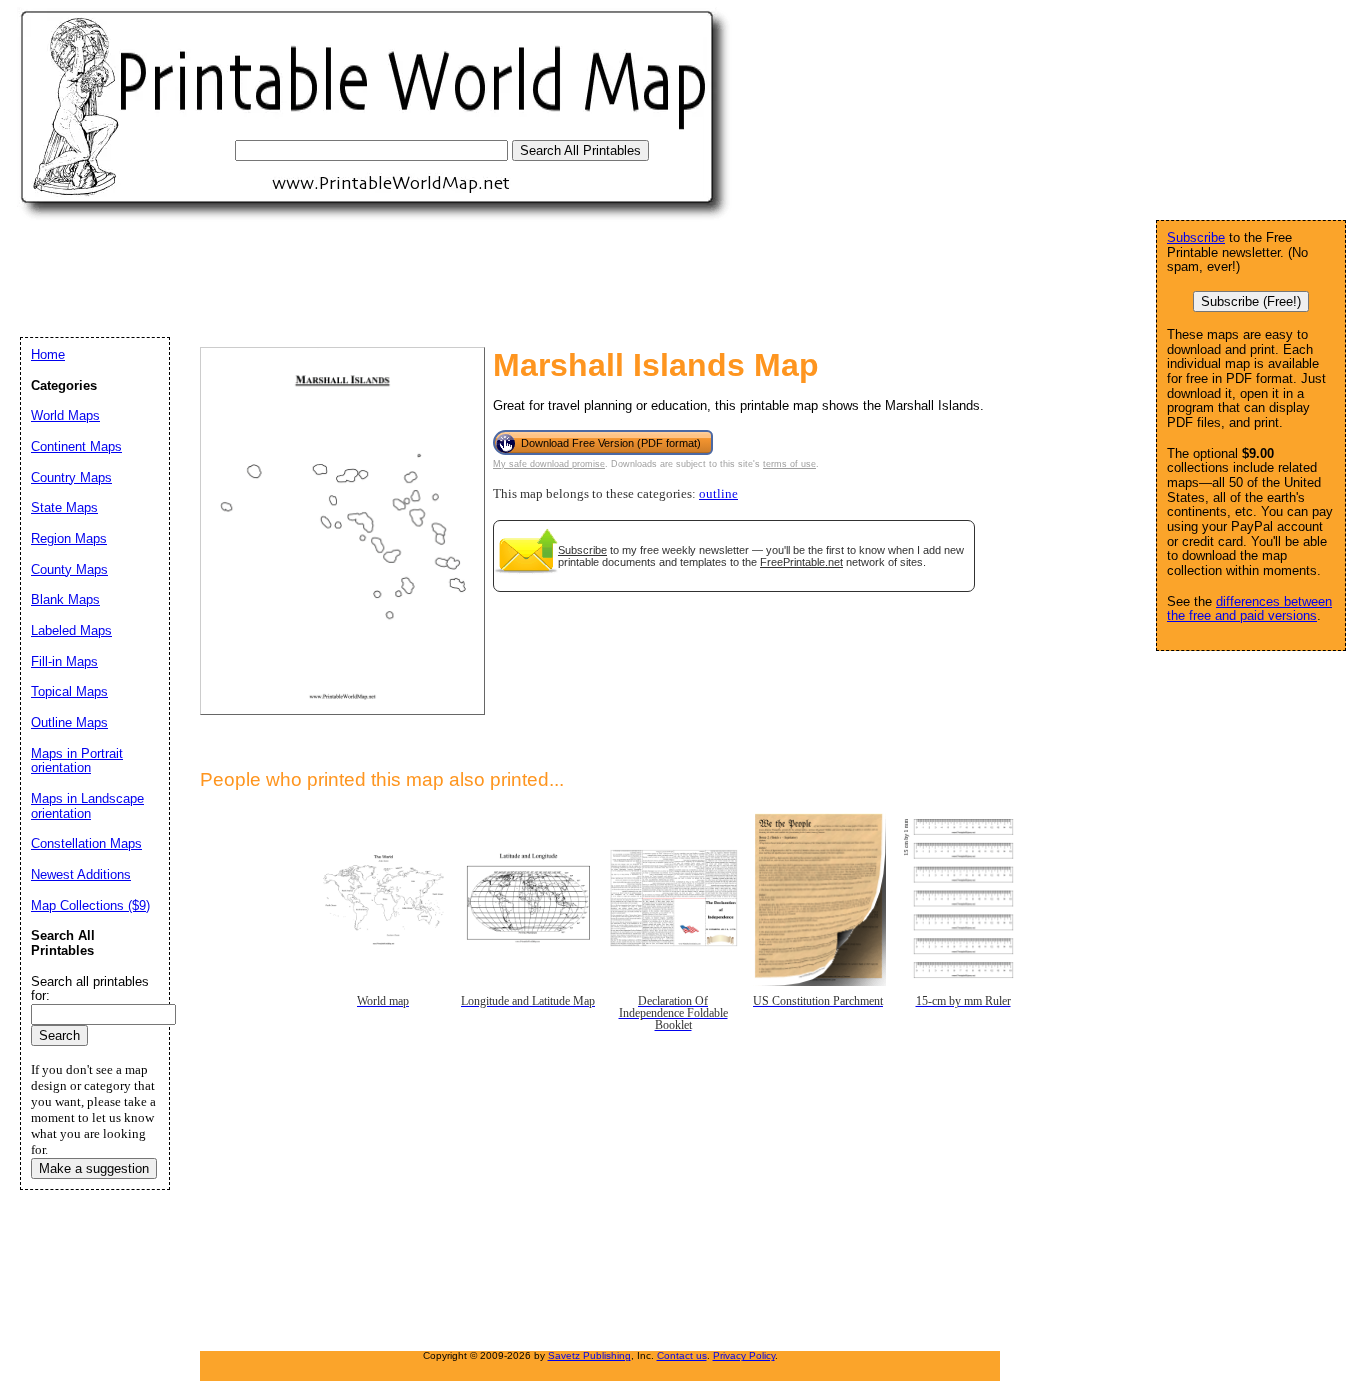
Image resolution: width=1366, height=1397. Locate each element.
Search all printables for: (90, 989)
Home (48, 354)
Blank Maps (65, 599)
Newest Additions (81, 874)
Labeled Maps (71, 630)
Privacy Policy (744, 1355)
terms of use (789, 464)
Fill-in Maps (64, 661)
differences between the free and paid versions (1249, 609)
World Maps (65, 415)
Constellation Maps (86, 843)
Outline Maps (69, 722)
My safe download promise (549, 464)
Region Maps (69, 538)
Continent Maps (76, 446)
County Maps (69, 569)
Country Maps (71, 477)
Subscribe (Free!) (1251, 301)
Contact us (682, 1355)
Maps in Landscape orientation (87, 806)
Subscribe (582, 550)
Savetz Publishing (589, 1355)
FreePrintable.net (801, 562)
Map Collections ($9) (90, 905)
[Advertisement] (384, 278)
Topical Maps (69, 691)
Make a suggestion (94, 1168)
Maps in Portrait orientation (77, 761)
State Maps (64, 507)
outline (718, 494)
